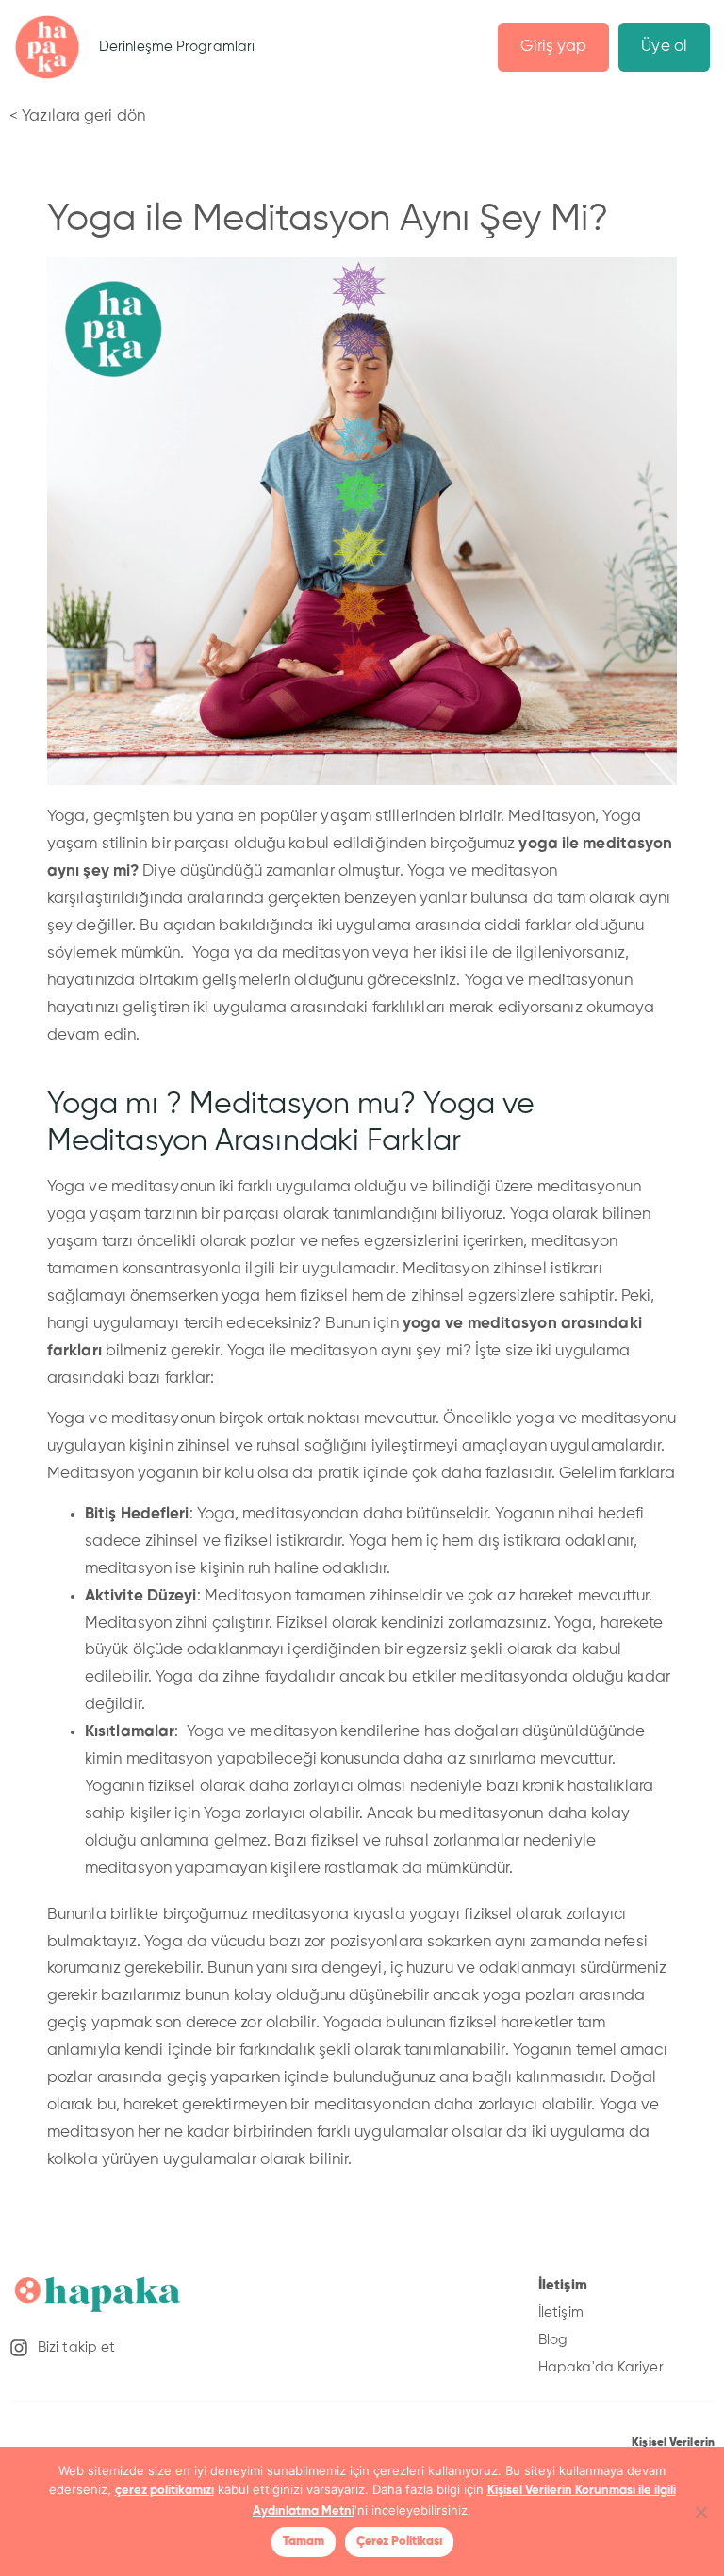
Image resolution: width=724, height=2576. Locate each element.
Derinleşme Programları (177, 47)
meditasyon (627, 844)
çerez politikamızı (165, 2491)
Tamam (304, 2542)
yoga (540, 844)
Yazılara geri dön (83, 116)
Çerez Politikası (399, 2542)
